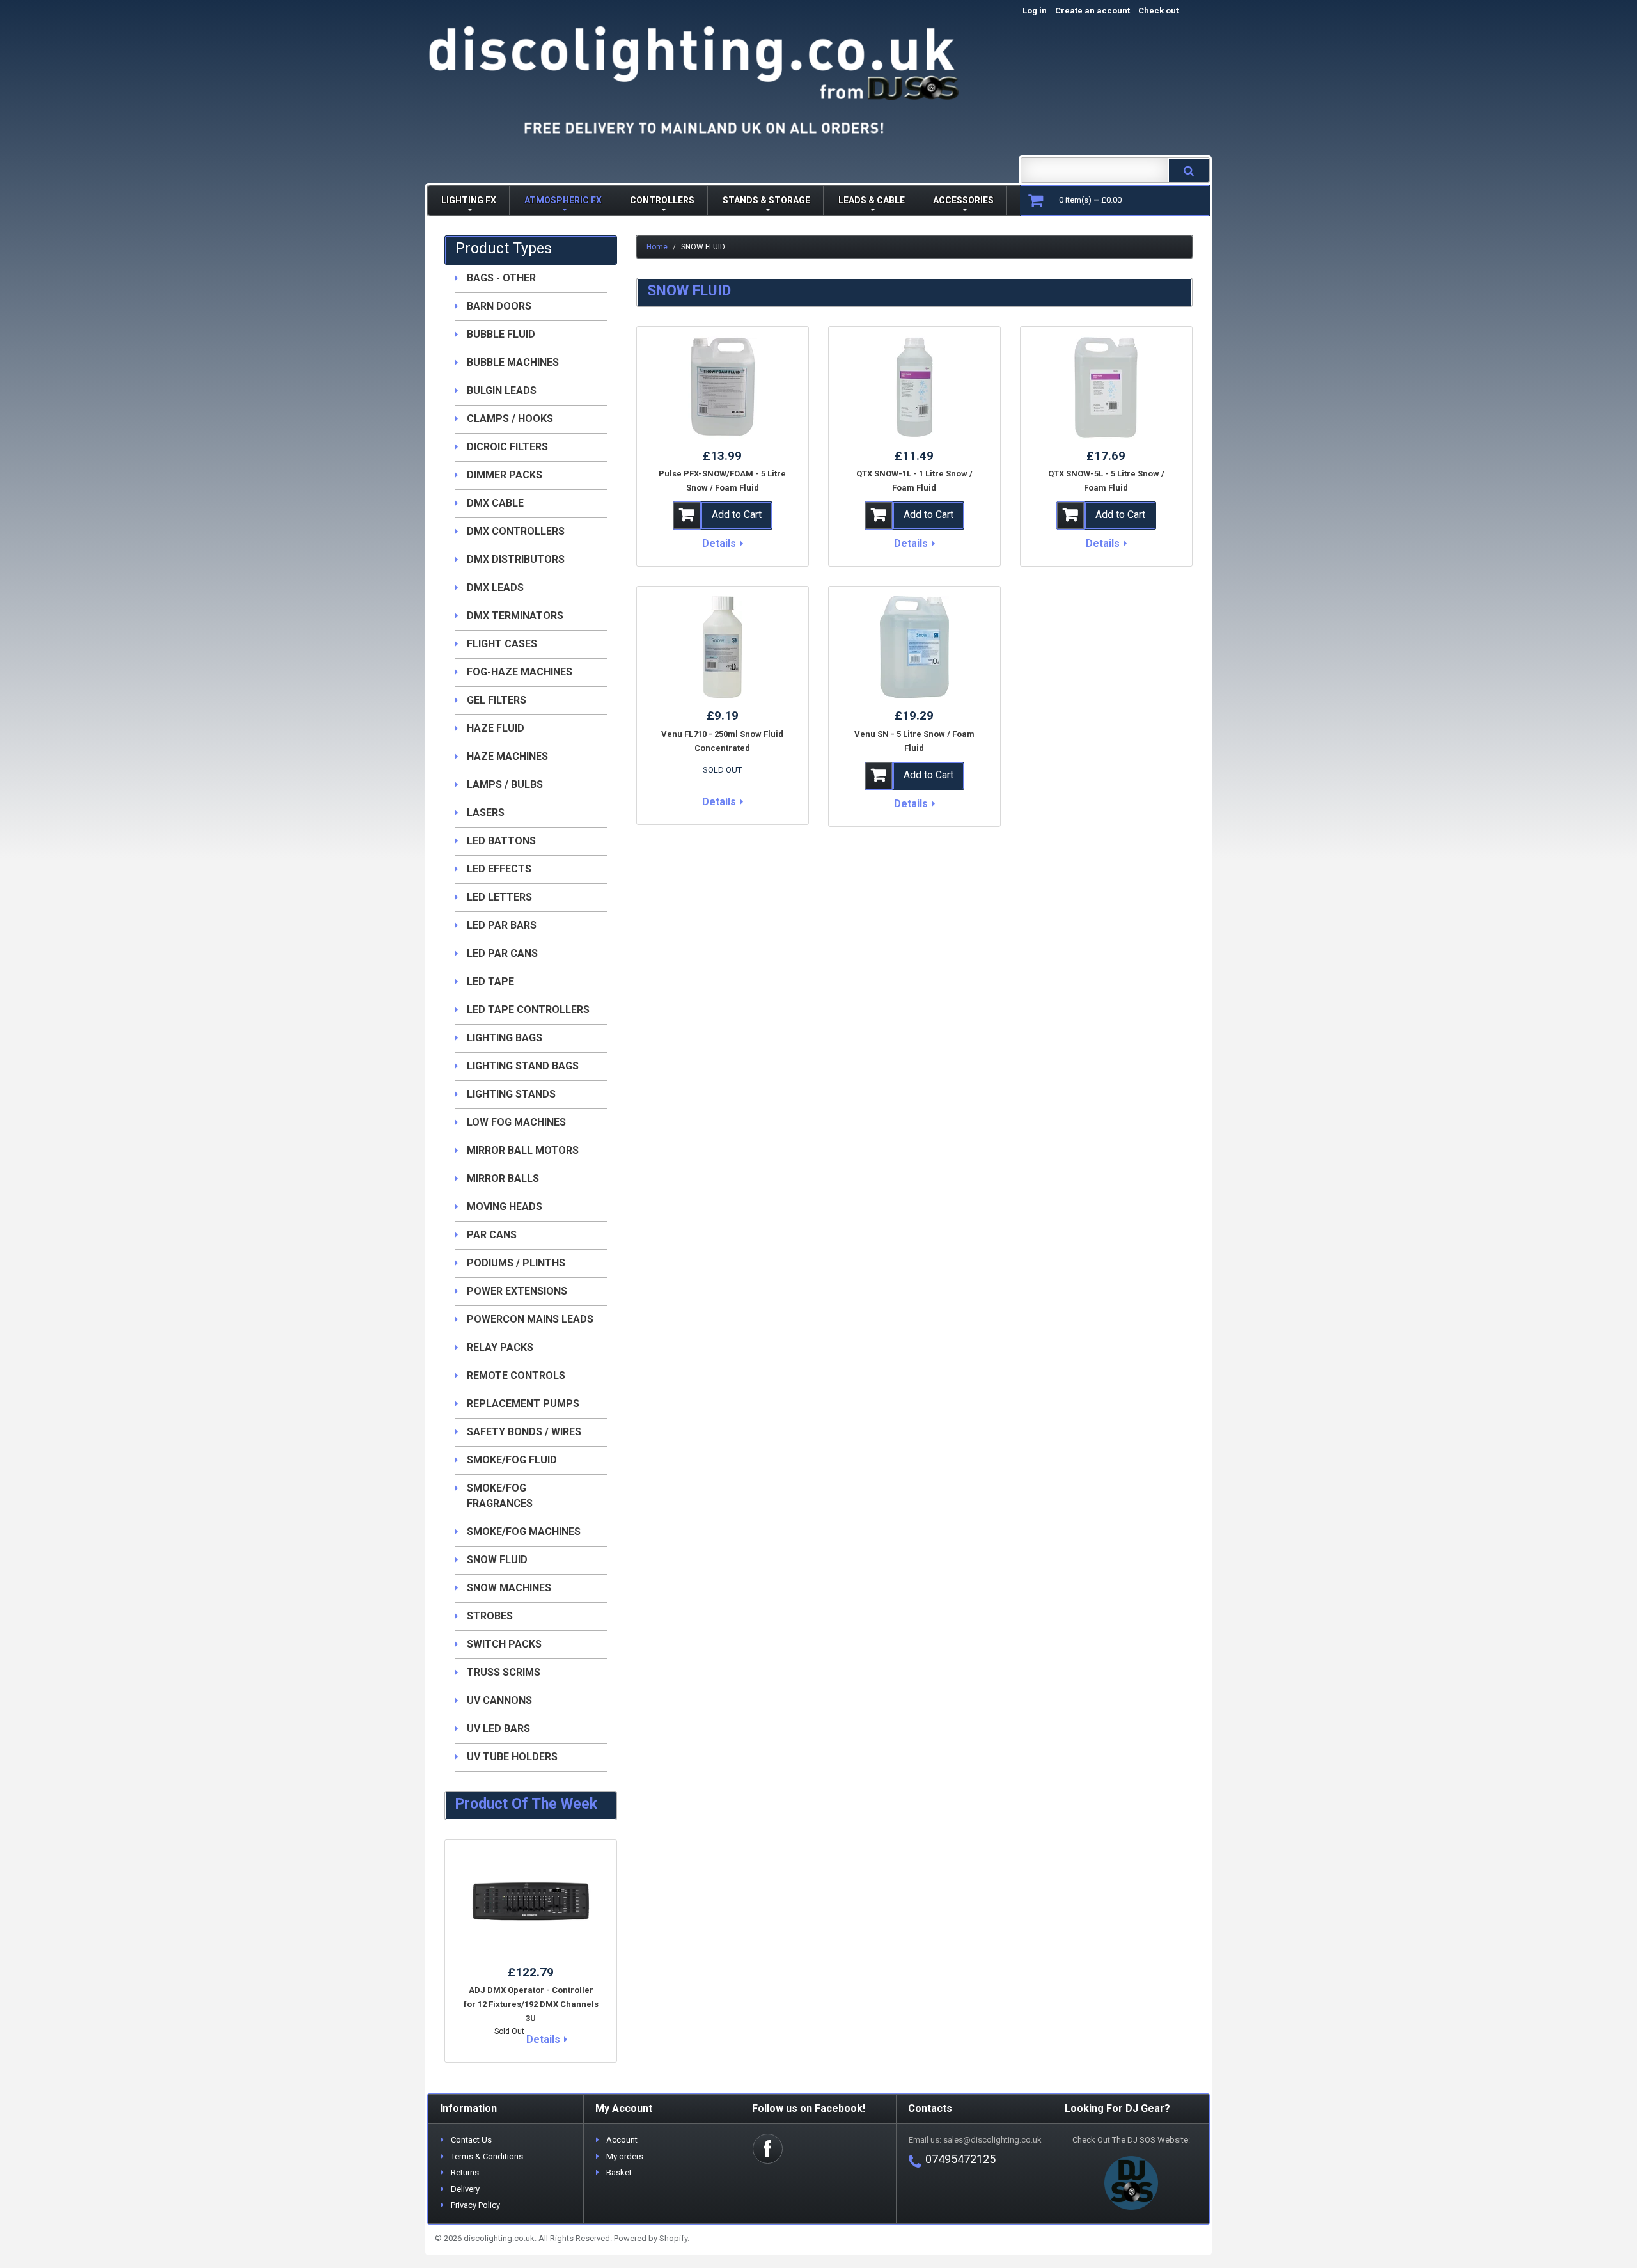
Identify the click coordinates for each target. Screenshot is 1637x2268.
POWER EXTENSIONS (517, 1291)
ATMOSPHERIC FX (563, 200)
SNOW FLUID (497, 1560)
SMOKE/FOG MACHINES (524, 1532)
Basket (619, 2172)
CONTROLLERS (662, 200)
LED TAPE (490, 981)
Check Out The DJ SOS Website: (1131, 2140)
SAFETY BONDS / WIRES (524, 1432)
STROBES (490, 1616)
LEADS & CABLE (872, 200)
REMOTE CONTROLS (516, 1375)
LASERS (486, 813)
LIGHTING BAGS (505, 1038)
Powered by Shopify (651, 2238)
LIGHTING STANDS (511, 1094)
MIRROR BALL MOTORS (523, 1150)
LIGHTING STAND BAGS (523, 1066)
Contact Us (471, 2140)
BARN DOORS (499, 306)
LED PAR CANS (502, 953)
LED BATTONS (501, 841)
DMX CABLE (495, 503)
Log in (1035, 11)
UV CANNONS (499, 1700)
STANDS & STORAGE (766, 200)
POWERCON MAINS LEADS (530, 1319)
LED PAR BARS (502, 925)
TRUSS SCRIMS (504, 1672)
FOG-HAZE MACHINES (520, 672)
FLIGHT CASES (502, 644)
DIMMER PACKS (505, 475)
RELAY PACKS (500, 1347)
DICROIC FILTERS (507, 447)
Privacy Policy (475, 2205)
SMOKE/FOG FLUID (512, 1460)
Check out (1172, 11)
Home (657, 247)
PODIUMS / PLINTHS (516, 1263)
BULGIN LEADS (502, 390)
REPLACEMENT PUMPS (523, 1404)
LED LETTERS (499, 897)
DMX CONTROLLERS (516, 531)
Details (719, 543)
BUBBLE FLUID (501, 334)
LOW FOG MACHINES (516, 1122)
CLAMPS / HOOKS (510, 419)
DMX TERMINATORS (515, 616)
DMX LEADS (495, 587)
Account (622, 2140)
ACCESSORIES (963, 200)
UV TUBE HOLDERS (512, 1757)
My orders (625, 2156)
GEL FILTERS (497, 700)
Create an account (1093, 11)
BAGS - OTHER (501, 278)
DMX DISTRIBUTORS (516, 559)
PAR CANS (492, 1235)
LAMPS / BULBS (505, 784)
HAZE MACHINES (507, 756)
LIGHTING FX (469, 200)
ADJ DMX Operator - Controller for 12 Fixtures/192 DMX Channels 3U (531, 2004)
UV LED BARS (498, 1729)
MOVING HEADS (505, 1207)
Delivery (465, 2189)
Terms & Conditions (487, 2156)
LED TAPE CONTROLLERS (528, 1010)
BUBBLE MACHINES (513, 362)
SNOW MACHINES (509, 1588)
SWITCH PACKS (504, 1644)
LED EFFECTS (499, 869)
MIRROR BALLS (503, 1178)
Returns (465, 2172)
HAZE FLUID (496, 728)
